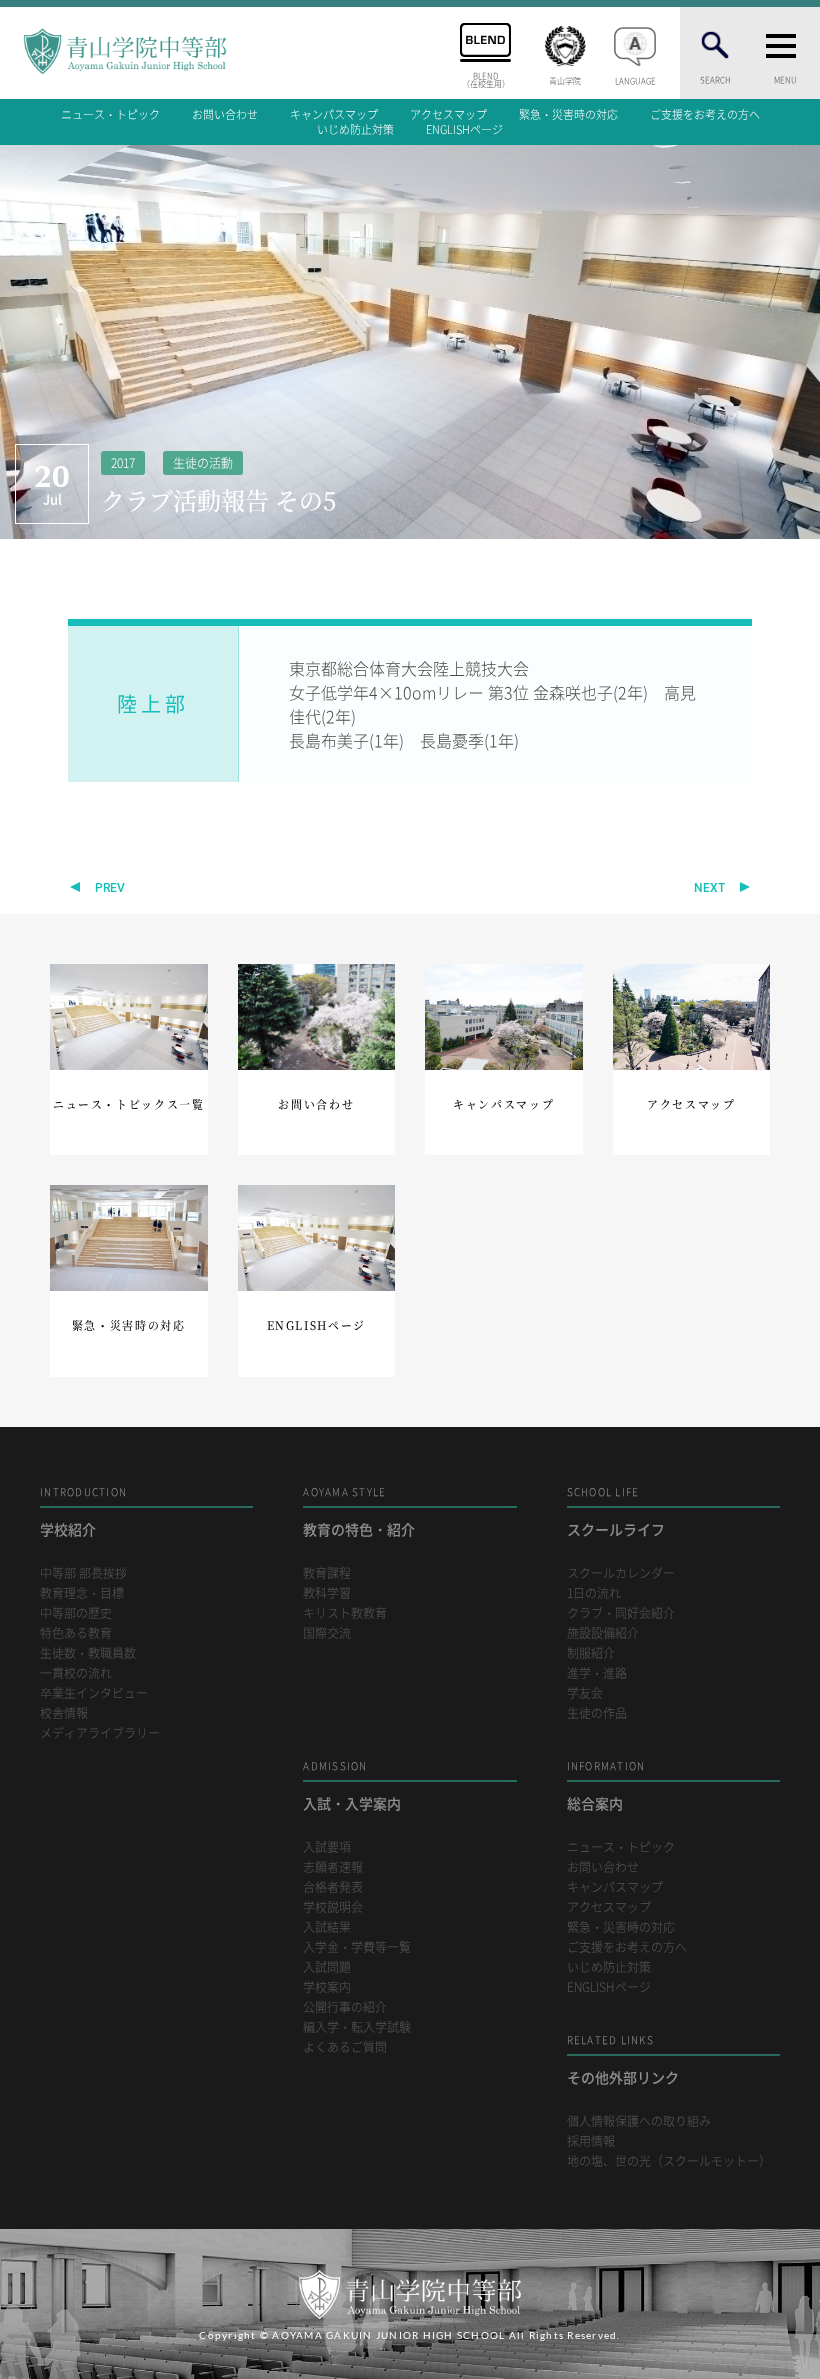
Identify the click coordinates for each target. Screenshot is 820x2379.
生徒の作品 (597, 1713)
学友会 (585, 1693)
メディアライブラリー (100, 1733)
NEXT (709, 888)
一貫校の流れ (76, 1673)
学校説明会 (333, 1907)
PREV (110, 888)
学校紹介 (83, 1511)
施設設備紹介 (603, 1633)
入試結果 (327, 1927)
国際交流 (327, 1633)
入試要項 (327, 1847)
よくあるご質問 (345, 2047)
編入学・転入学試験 (357, 2027)
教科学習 (327, 1593)
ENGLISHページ (464, 129)
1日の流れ (594, 1593)
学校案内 (327, 1987)
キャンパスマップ (334, 114)
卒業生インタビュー (94, 1693)
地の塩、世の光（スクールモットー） (669, 2161)
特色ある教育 (76, 1633)
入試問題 (327, 1967)
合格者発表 (333, 1887)
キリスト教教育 (345, 1613)
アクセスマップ (448, 114)
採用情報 (591, 2141)
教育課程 (327, 1573)
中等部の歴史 (76, 1613)
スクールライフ (616, 1511)
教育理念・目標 (82, 1593)
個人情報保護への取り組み (639, 2121)
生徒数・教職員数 (88, 1653)
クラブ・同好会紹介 (621, 1613)
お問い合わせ (225, 114)
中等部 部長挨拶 (83, 1573)
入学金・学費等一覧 (357, 1947)
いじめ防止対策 (355, 129)
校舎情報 (64, 1713)
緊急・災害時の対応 (568, 114)
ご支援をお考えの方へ (705, 114)
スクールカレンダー (621, 1573)
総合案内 (606, 1785)
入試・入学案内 (352, 1785)
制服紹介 (591, 1653)
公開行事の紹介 (345, 2007)
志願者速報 (333, 1867)
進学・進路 (597, 1673)
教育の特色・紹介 (359, 1511)
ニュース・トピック (110, 114)
